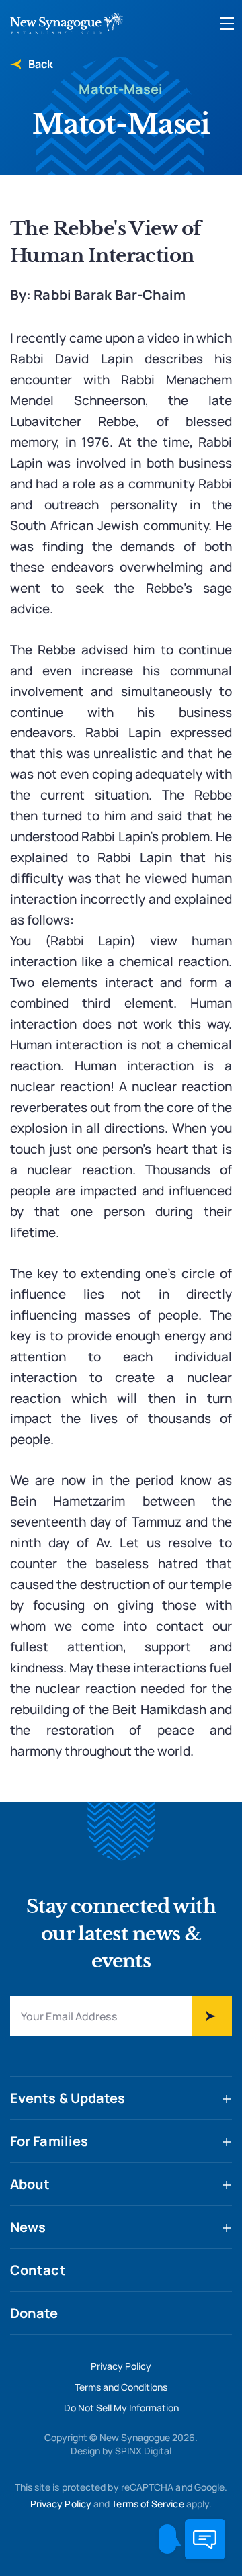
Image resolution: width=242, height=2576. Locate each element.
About (30, 2184)
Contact (38, 2270)
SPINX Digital (143, 2451)
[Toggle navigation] (227, 24)
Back (40, 64)
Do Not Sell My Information (121, 2408)
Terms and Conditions (121, 2387)
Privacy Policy (121, 2366)
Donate (34, 2313)
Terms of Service (148, 2504)
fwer (212, 2016)
